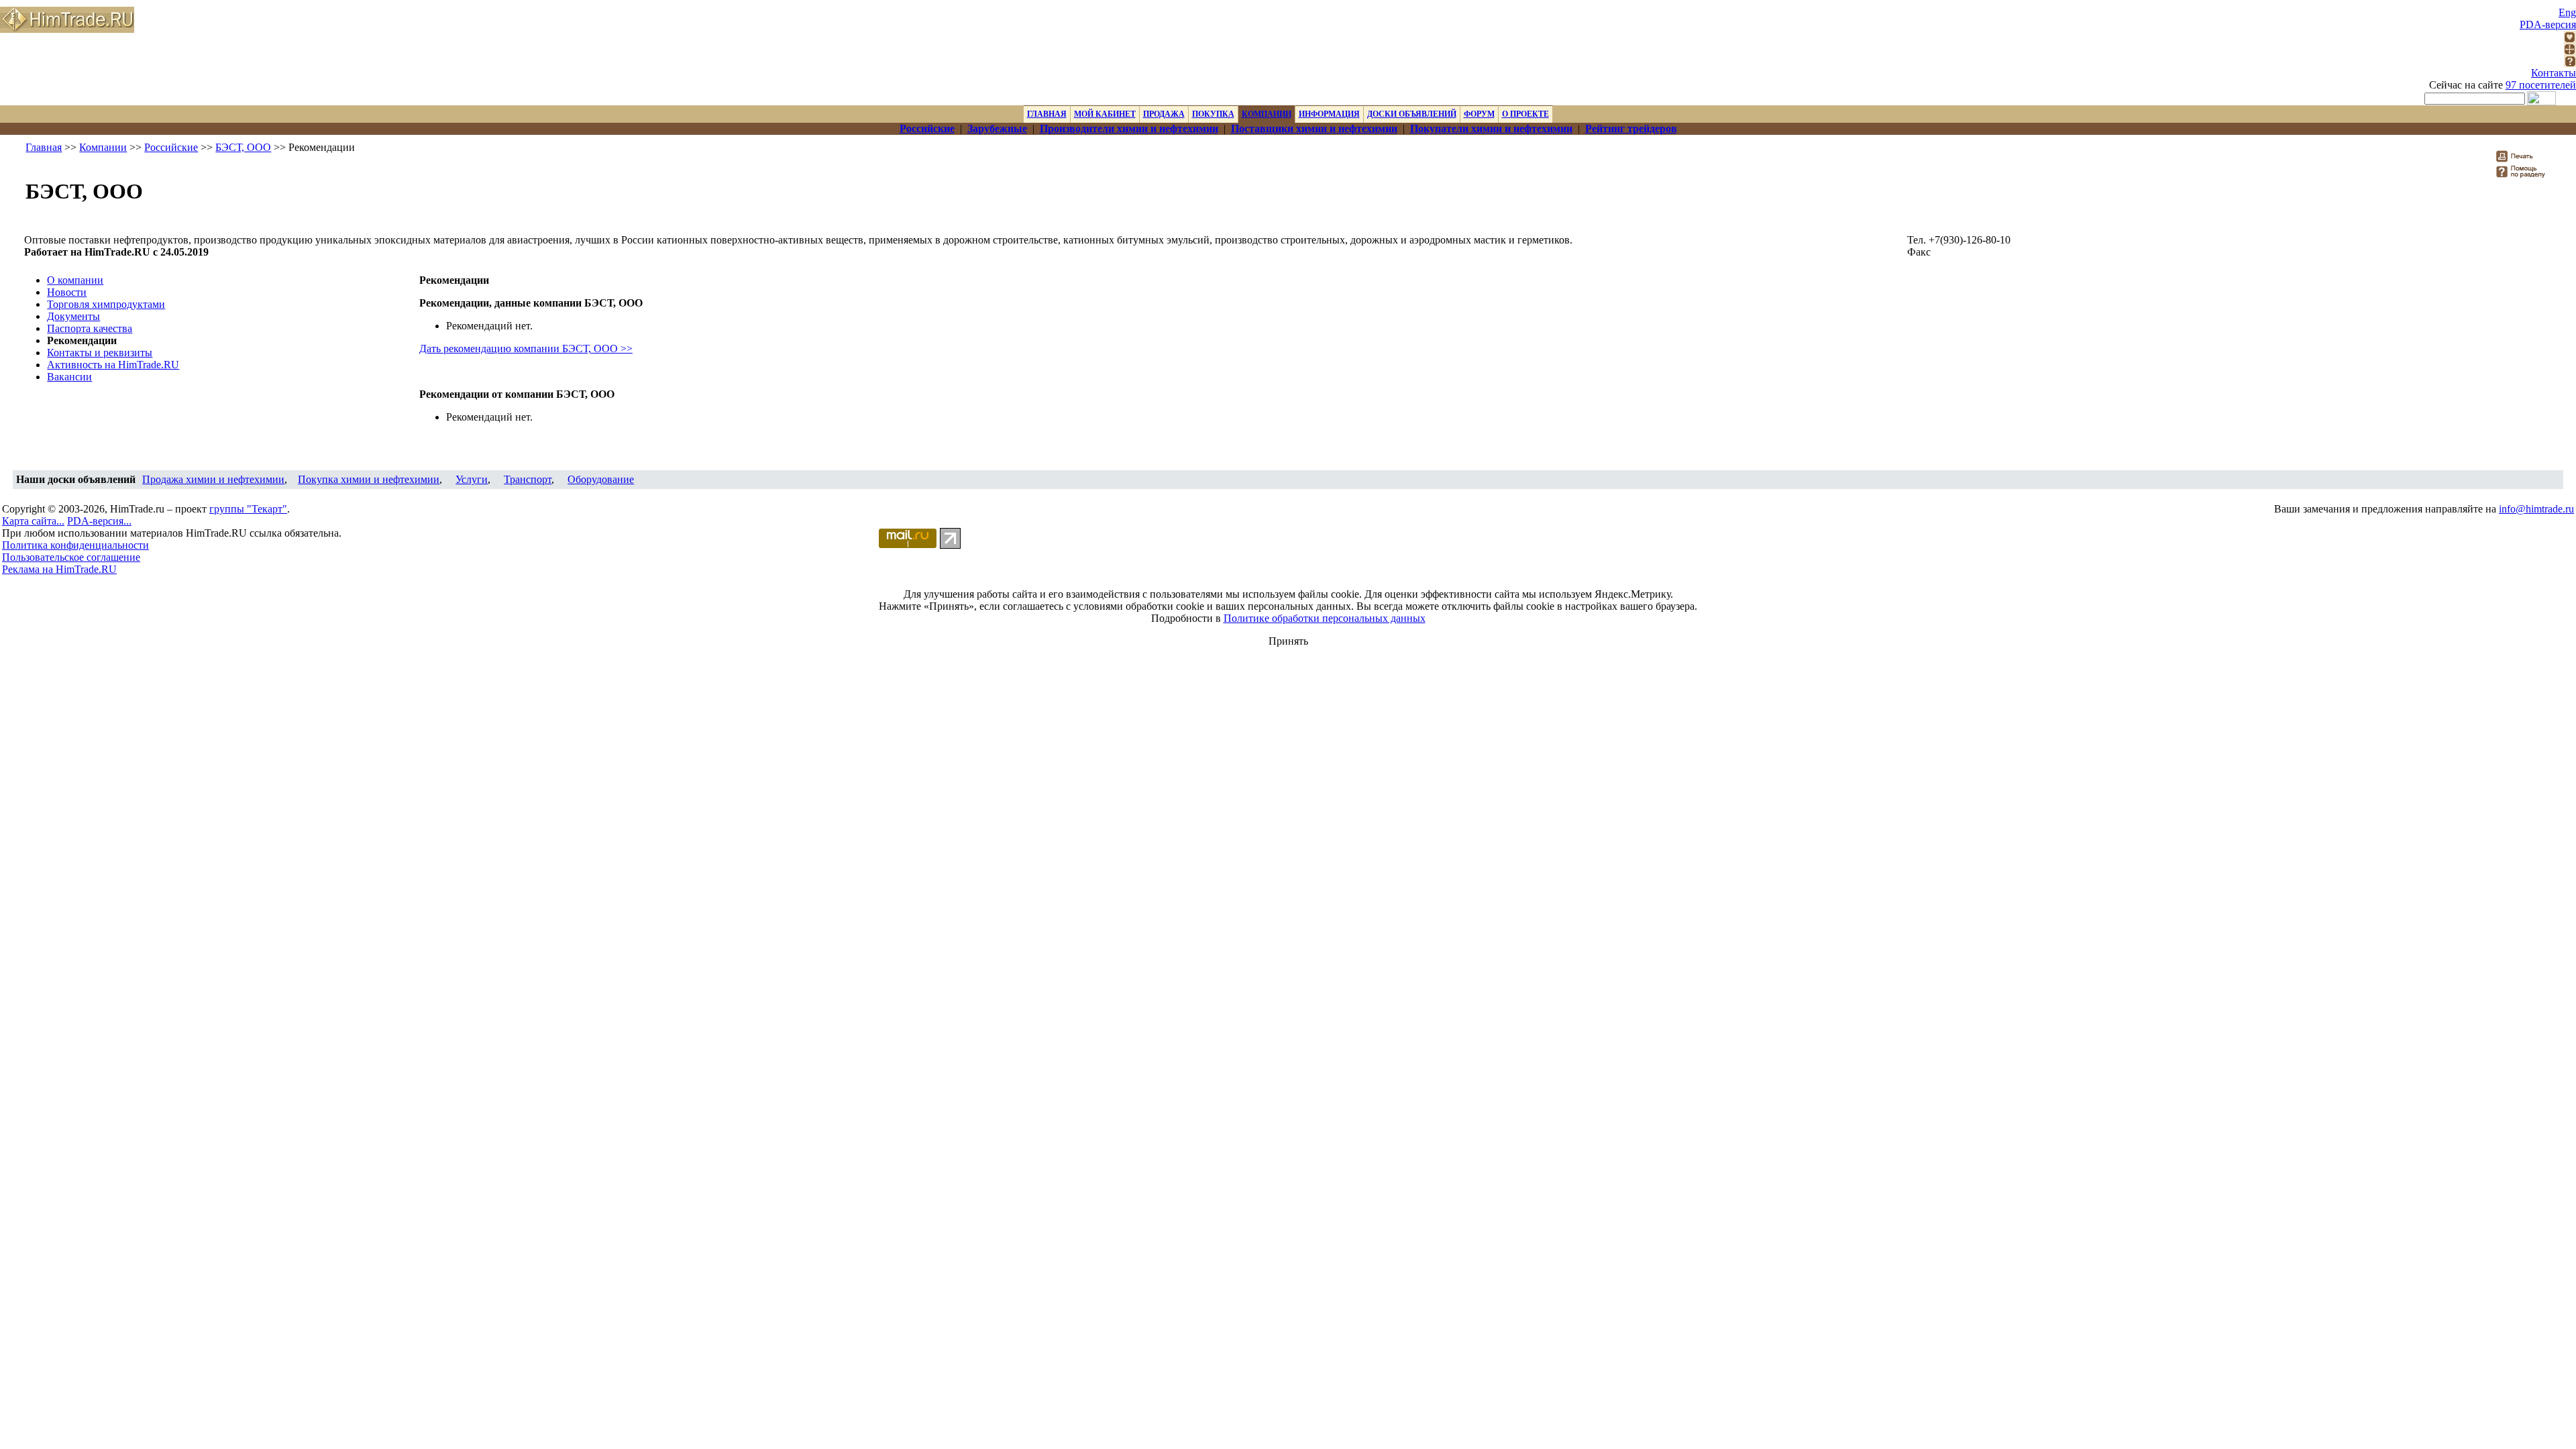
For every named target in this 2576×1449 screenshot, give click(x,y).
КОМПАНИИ (1267, 114)
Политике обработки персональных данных (1325, 618)
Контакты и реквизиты (100, 353)
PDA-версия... (99, 521)
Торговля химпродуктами (106, 304)
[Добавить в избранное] (2570, 39)
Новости (67, 292)
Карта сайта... (33, 521)
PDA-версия (2548, 24)
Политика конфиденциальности (75, 545)
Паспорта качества (90, 328)
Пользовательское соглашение (71, 557)
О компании (75, 280)
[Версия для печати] (2523, 160)
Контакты (2554, 73)
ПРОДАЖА (1164, 114)
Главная (44, 147)
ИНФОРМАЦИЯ (1329, 114)
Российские (171, 147)
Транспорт (528, 479)
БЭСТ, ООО (243, 147)
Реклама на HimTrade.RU (59, 569)
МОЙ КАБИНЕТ (1105, 114)
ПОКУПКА (1213, 114)
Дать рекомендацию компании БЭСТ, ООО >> (526, 348)
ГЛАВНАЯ (1047, 114)
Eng (2567, 12)
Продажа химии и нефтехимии (213, 479)
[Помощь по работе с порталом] (2570, 63)
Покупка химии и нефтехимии (369, 479)
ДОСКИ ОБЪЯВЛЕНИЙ (1412, 114)
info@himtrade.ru (2536, 509)
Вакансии (69, 377)
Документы (73, 316)
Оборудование (601, 479)
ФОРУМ (1479, 114)
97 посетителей (2541, 85)
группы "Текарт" (248, 509)
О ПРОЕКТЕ (1525, 114)
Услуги (472, 479)
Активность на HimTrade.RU (113, 365)
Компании (103, 147)
